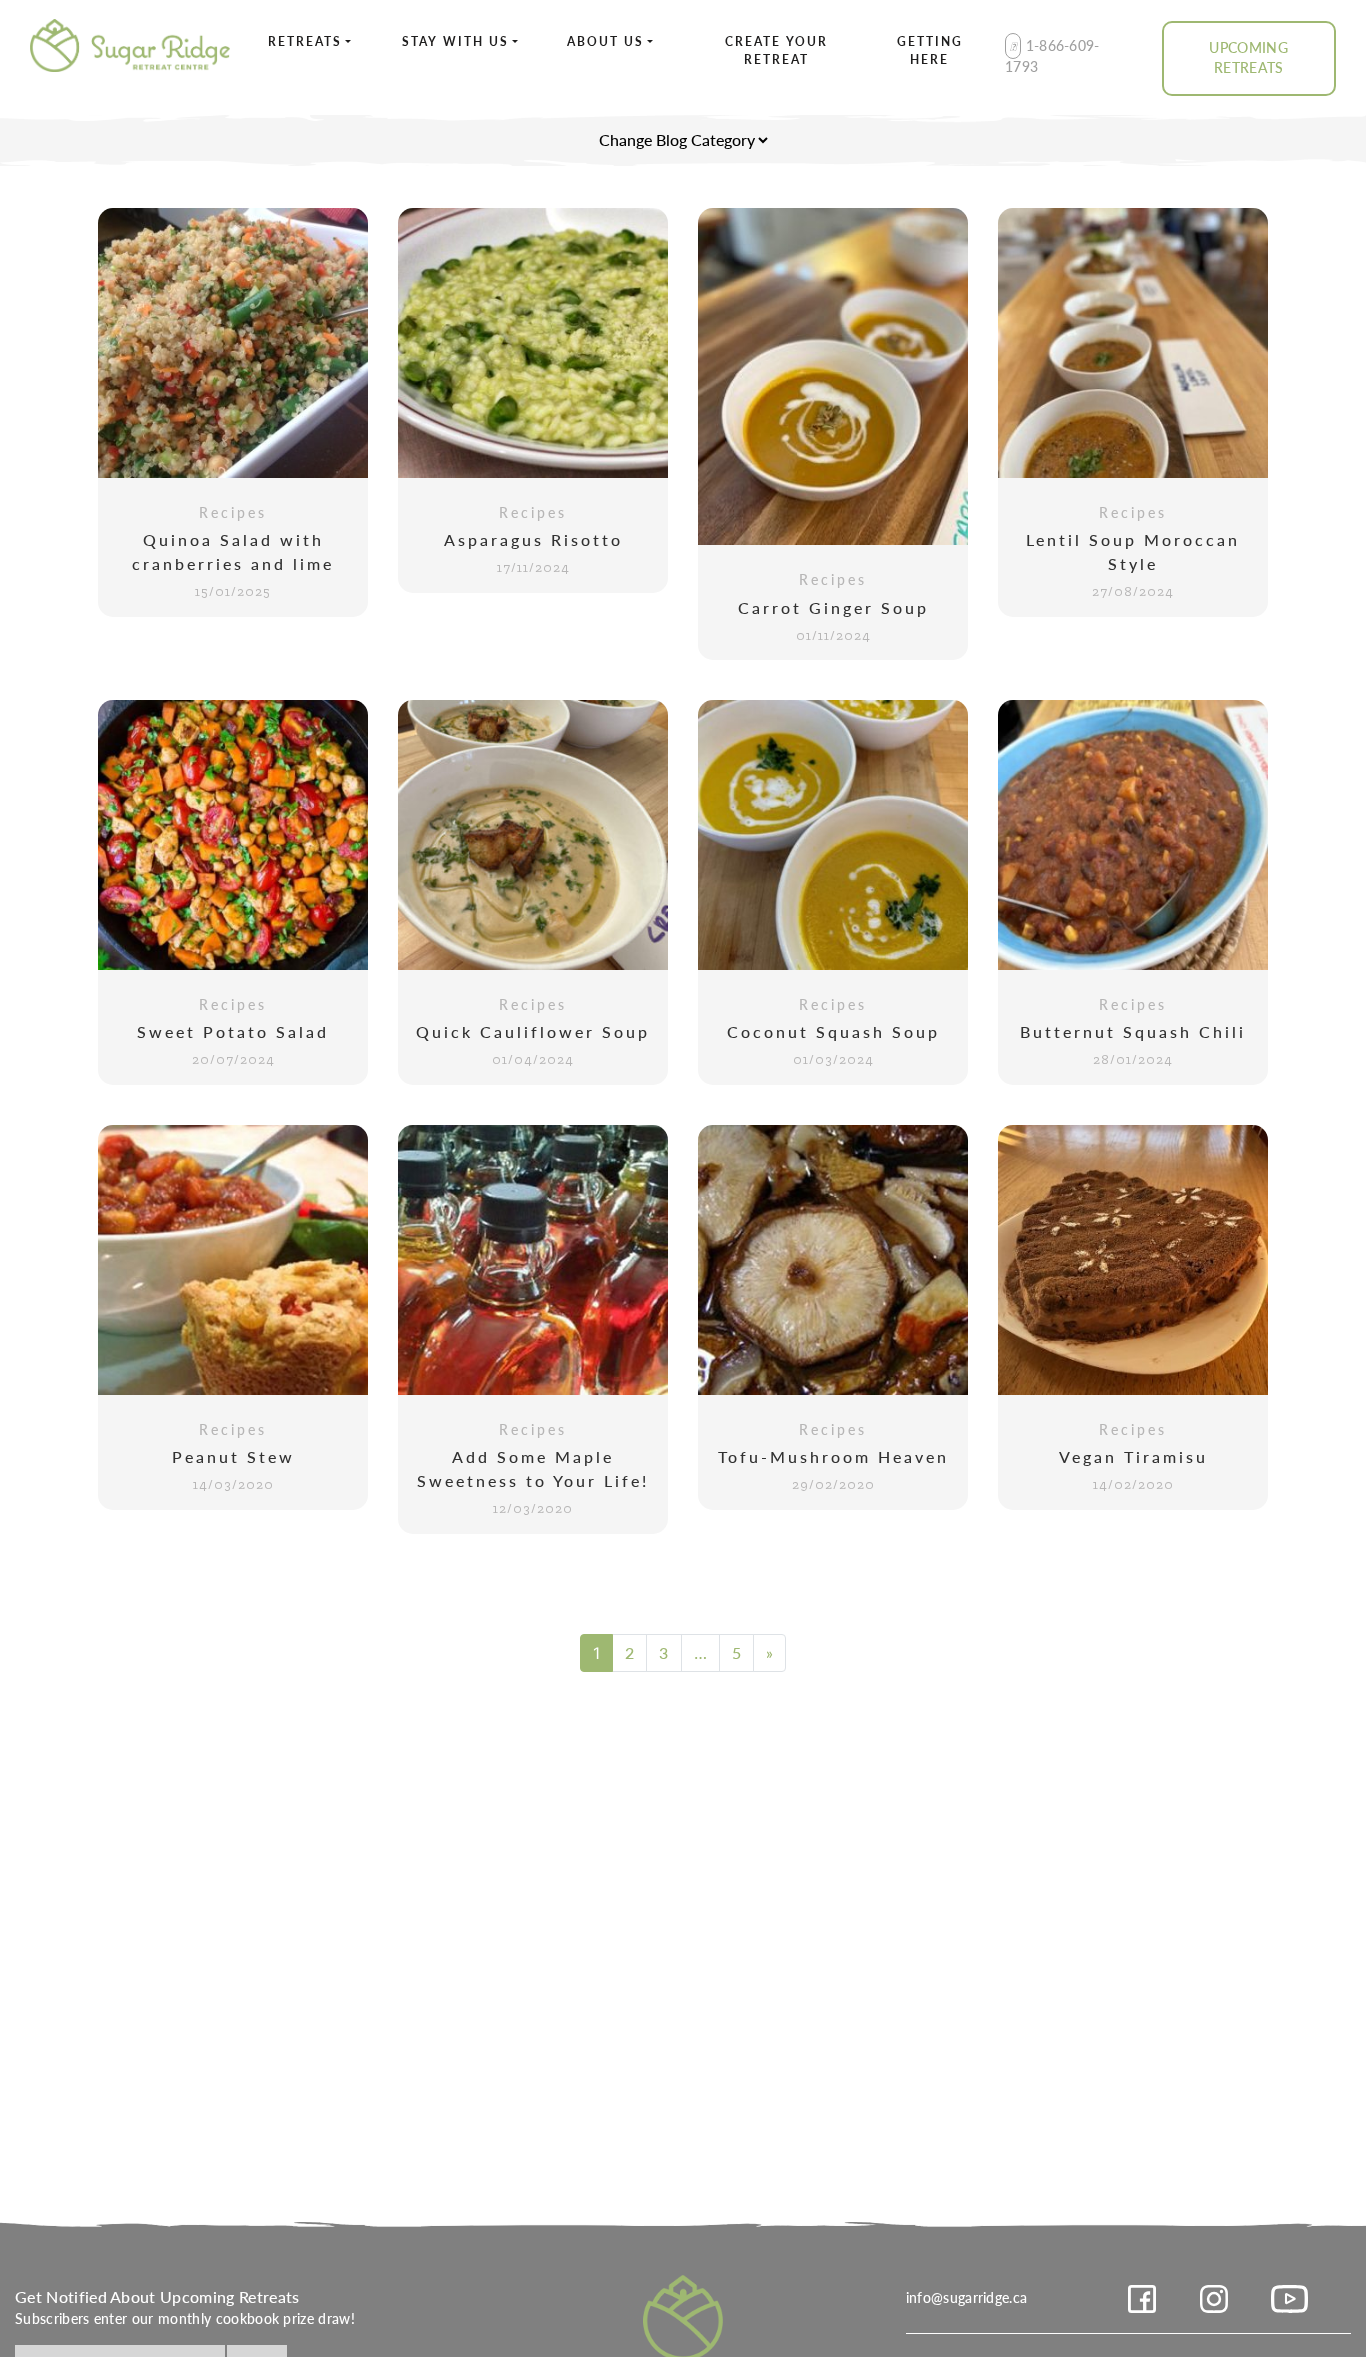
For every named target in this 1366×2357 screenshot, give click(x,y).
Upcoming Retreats (1248, 57)
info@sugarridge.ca (967, 2297)
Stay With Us (455, 41)
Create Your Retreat (776, 50)
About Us (605, 41)
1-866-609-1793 (1052, 56)
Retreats (305, 41)
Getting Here (930, 50)
